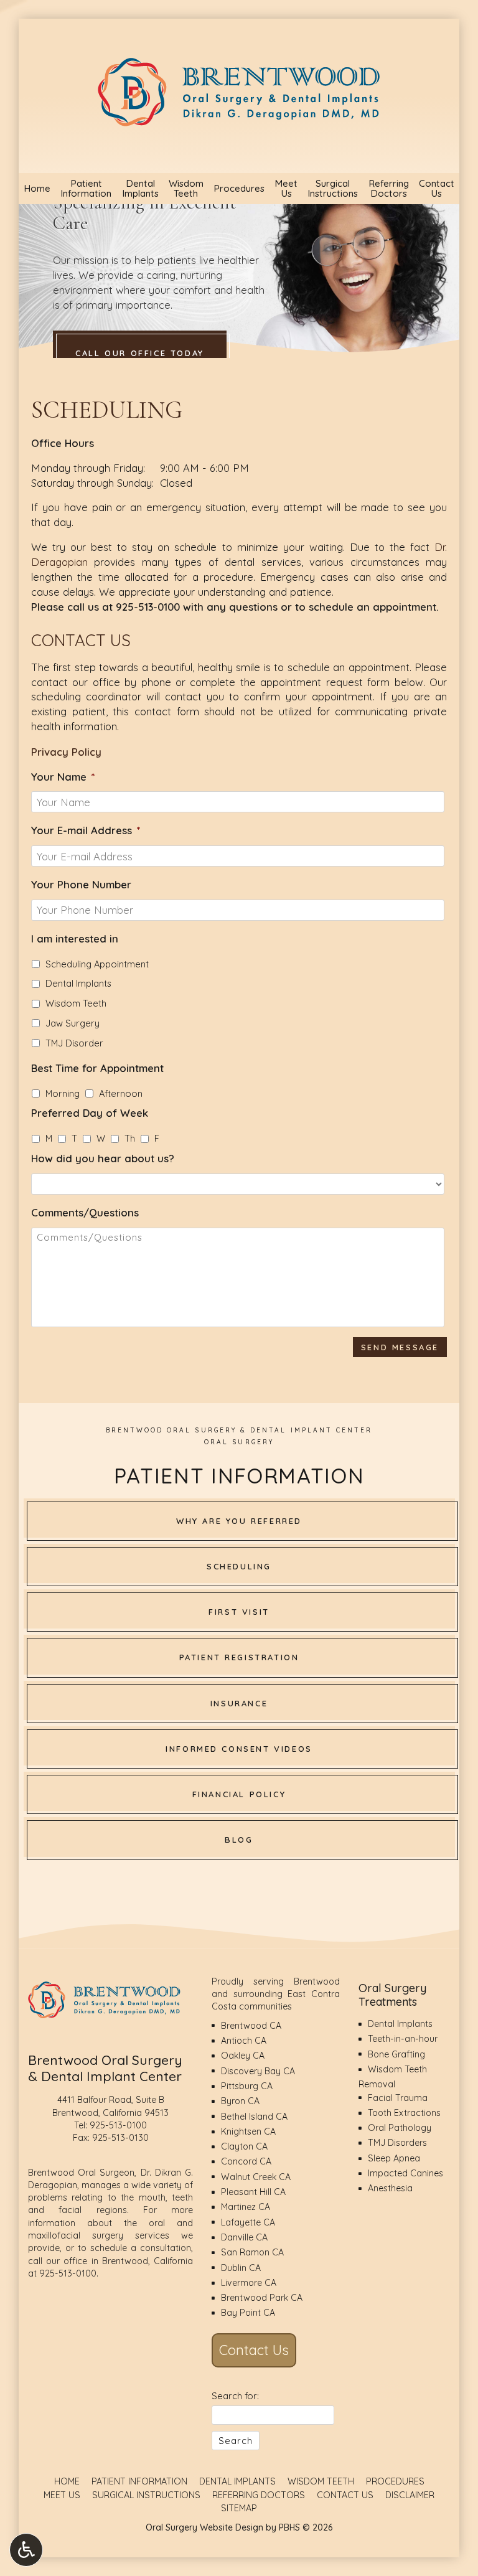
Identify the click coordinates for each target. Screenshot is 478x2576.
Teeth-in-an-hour (403, 2039)
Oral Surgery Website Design (204, 2527)
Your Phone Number (81, 884)
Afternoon (121, 1093)
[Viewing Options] (26, 2550)
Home (37, 189)
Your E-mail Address (86, 830)
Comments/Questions (85, 1212)
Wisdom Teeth (76, 1003)
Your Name (63, 777)
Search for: (235, 2396)
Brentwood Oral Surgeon (81, 2173)
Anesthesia (390, 2188)
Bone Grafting (396, 2054)
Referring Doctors (259, 2495)
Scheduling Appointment (97, 964)
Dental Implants (78, 983)
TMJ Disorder (74, 1043)
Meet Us (62, 2495)
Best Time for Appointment (97, 1068)
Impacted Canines (405, 2173)
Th (130, 1138)
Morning (63, 1093)
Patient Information (139, 2481)
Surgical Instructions (146, 2495)
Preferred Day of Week (90, 1113)
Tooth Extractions (404, 2113)
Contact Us (254, 2350)
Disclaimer (410, 2495)
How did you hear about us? (103, 1158)
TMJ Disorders (397, 2143)
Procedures (239, 189)
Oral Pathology (400, 2128)
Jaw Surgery (73, 1023)
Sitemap (239, 2508)
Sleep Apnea (394, 2158)
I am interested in (75, 938)
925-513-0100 (148, 607)
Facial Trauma (398, 2098)
